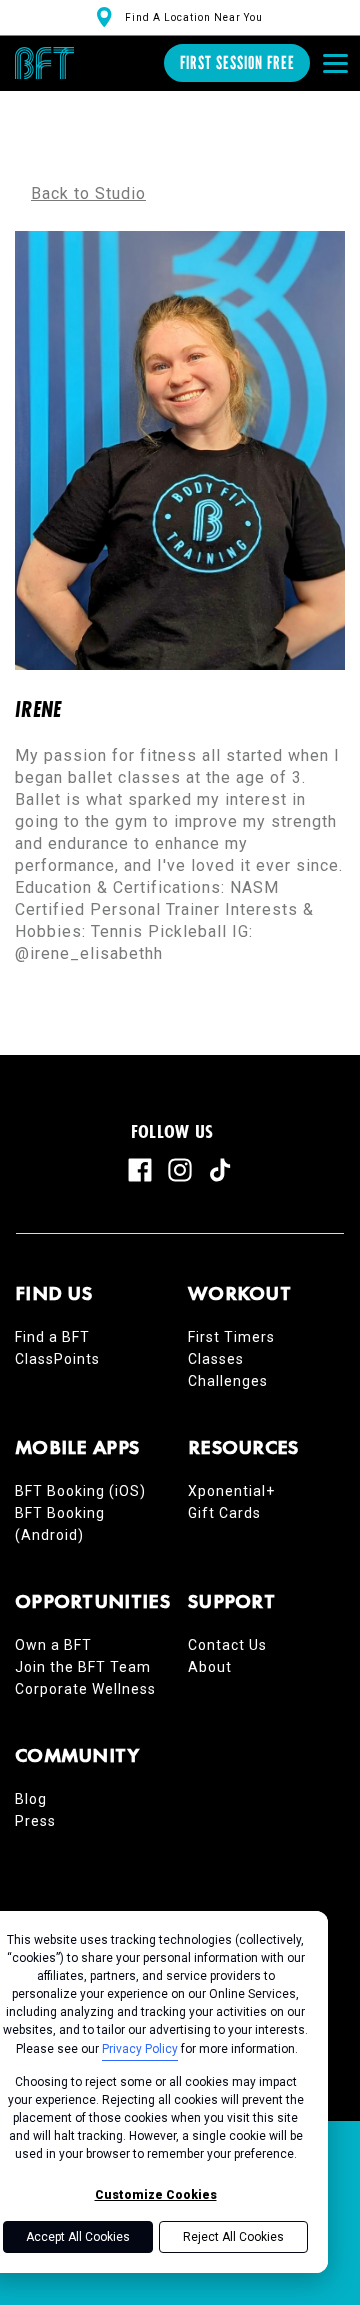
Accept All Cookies (78, 2237)
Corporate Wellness (85, 1689)
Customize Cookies (156, 2195)
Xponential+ (231, 1491)
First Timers (231, 1337)
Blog (31, 1799)
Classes (216, 1359)
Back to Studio (88, 193)
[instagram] (180, 1170)
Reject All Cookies (233, 2237)
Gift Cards (224, 1513)
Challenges (228, 1381)
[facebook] (140, 1170)
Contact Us (227, 1645)
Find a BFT (52, 1337)
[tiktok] (220, 1170)
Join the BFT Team (83, 1667)
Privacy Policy (140, 2049)
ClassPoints (57, 1359)
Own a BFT (53, 1645)
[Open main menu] (335, 63)
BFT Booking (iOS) (80, 1491)
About (210, 1667)
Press (35, 1821)
